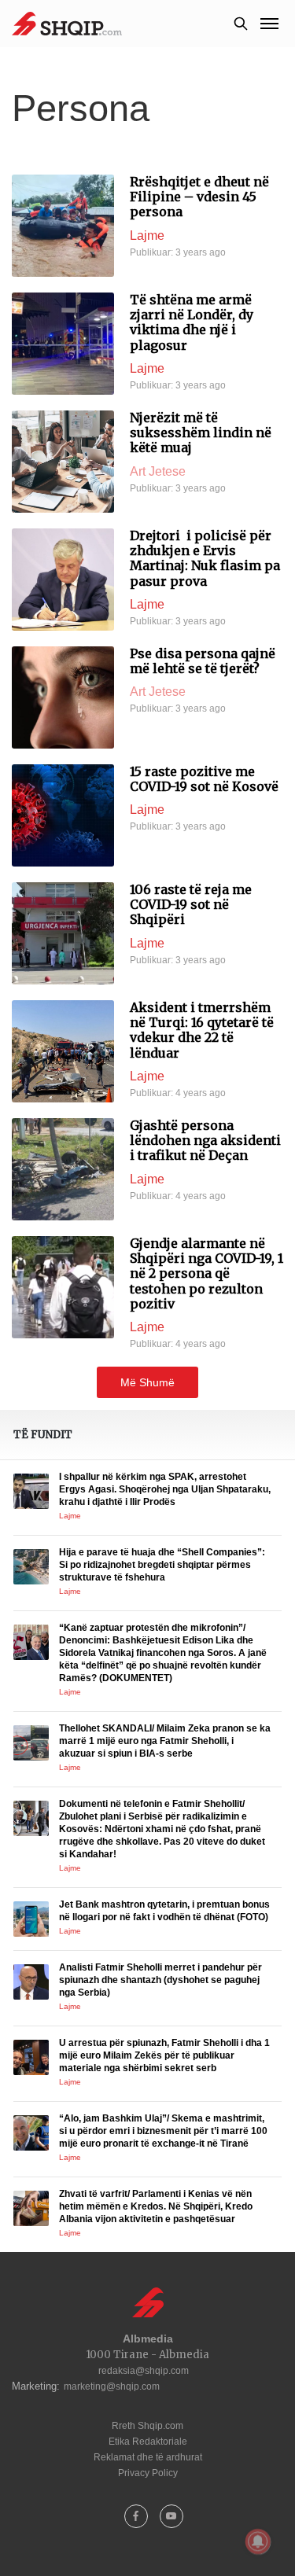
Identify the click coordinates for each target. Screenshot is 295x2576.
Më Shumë (147, 1382)
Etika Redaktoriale (148, 2442)
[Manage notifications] (258, 2541)
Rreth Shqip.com (147, 2426)
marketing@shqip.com (112, 2386)
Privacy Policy (148, 2473)
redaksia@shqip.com (144, 2371)
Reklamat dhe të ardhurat (148, 2457)
